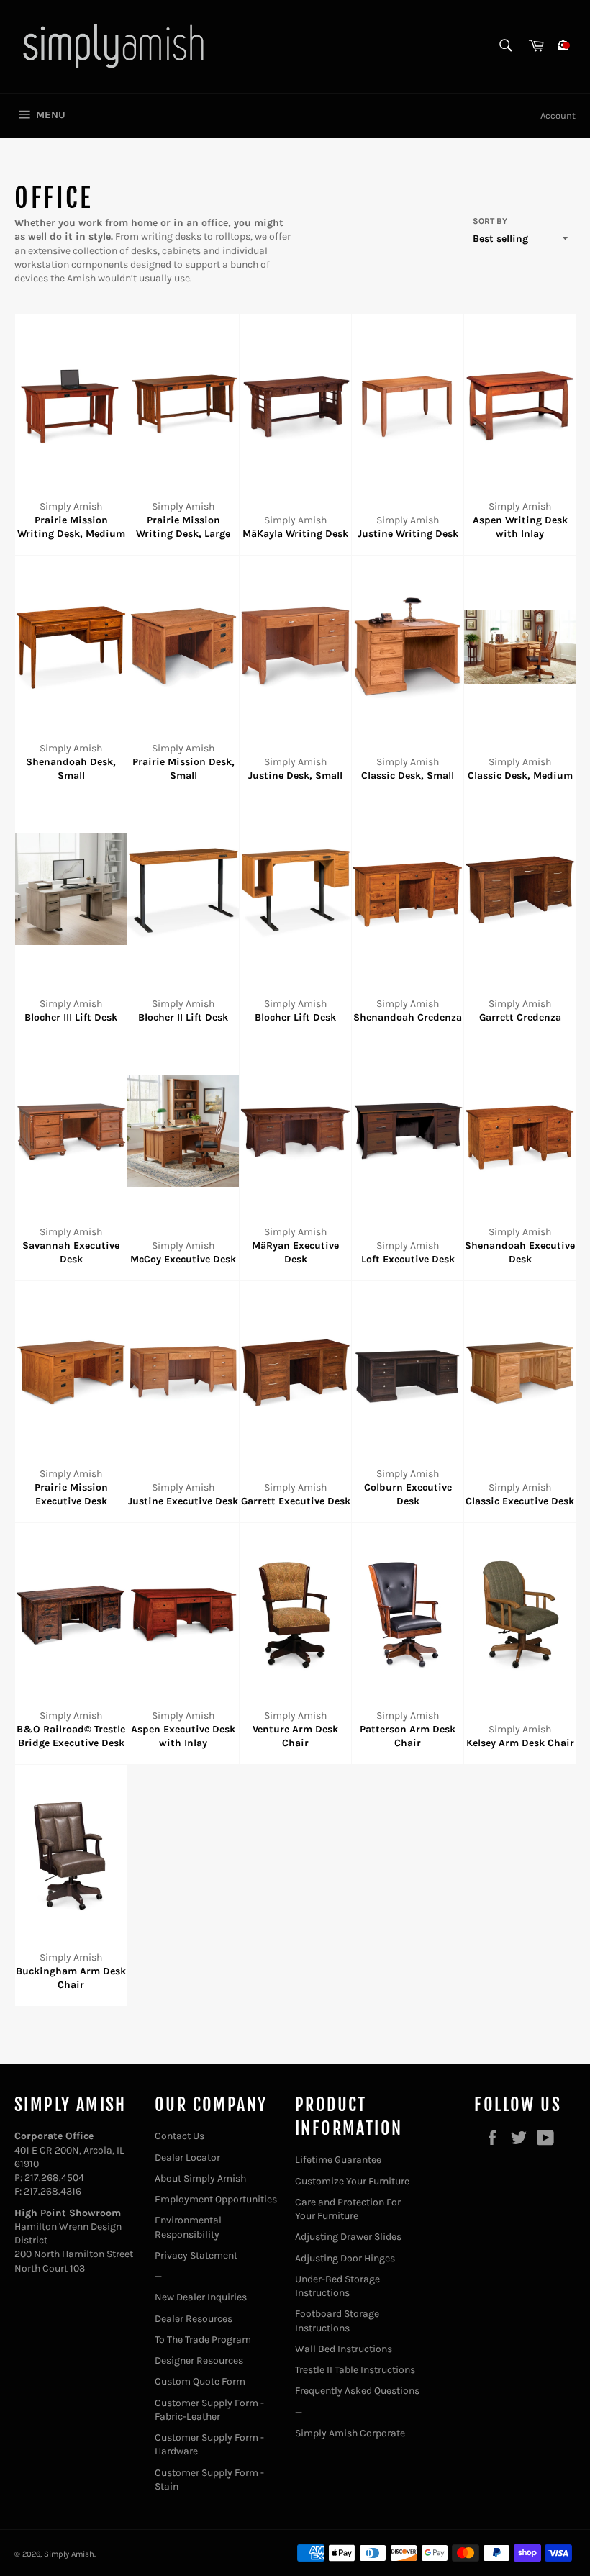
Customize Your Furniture (352, 2181)
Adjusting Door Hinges (345, 2258)
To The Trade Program (203, 2340)
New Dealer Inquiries (201, 2297)
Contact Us (180, 2136)
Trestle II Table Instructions (355, 2370)
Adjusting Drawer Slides (348, 2237)
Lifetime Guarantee (338, 2160)
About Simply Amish (200, 2178)
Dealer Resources (194, 2319)
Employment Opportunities (216, 2199)
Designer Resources (199, 2360)
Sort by (490, 221)
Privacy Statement (196, 2255)
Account (558, 116)
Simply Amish (69, 2554)
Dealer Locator (187, 2157)
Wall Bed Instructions (344, 2349)
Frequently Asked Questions (357, 2391)
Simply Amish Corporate (350, 2433)
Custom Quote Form (200, 2381)
